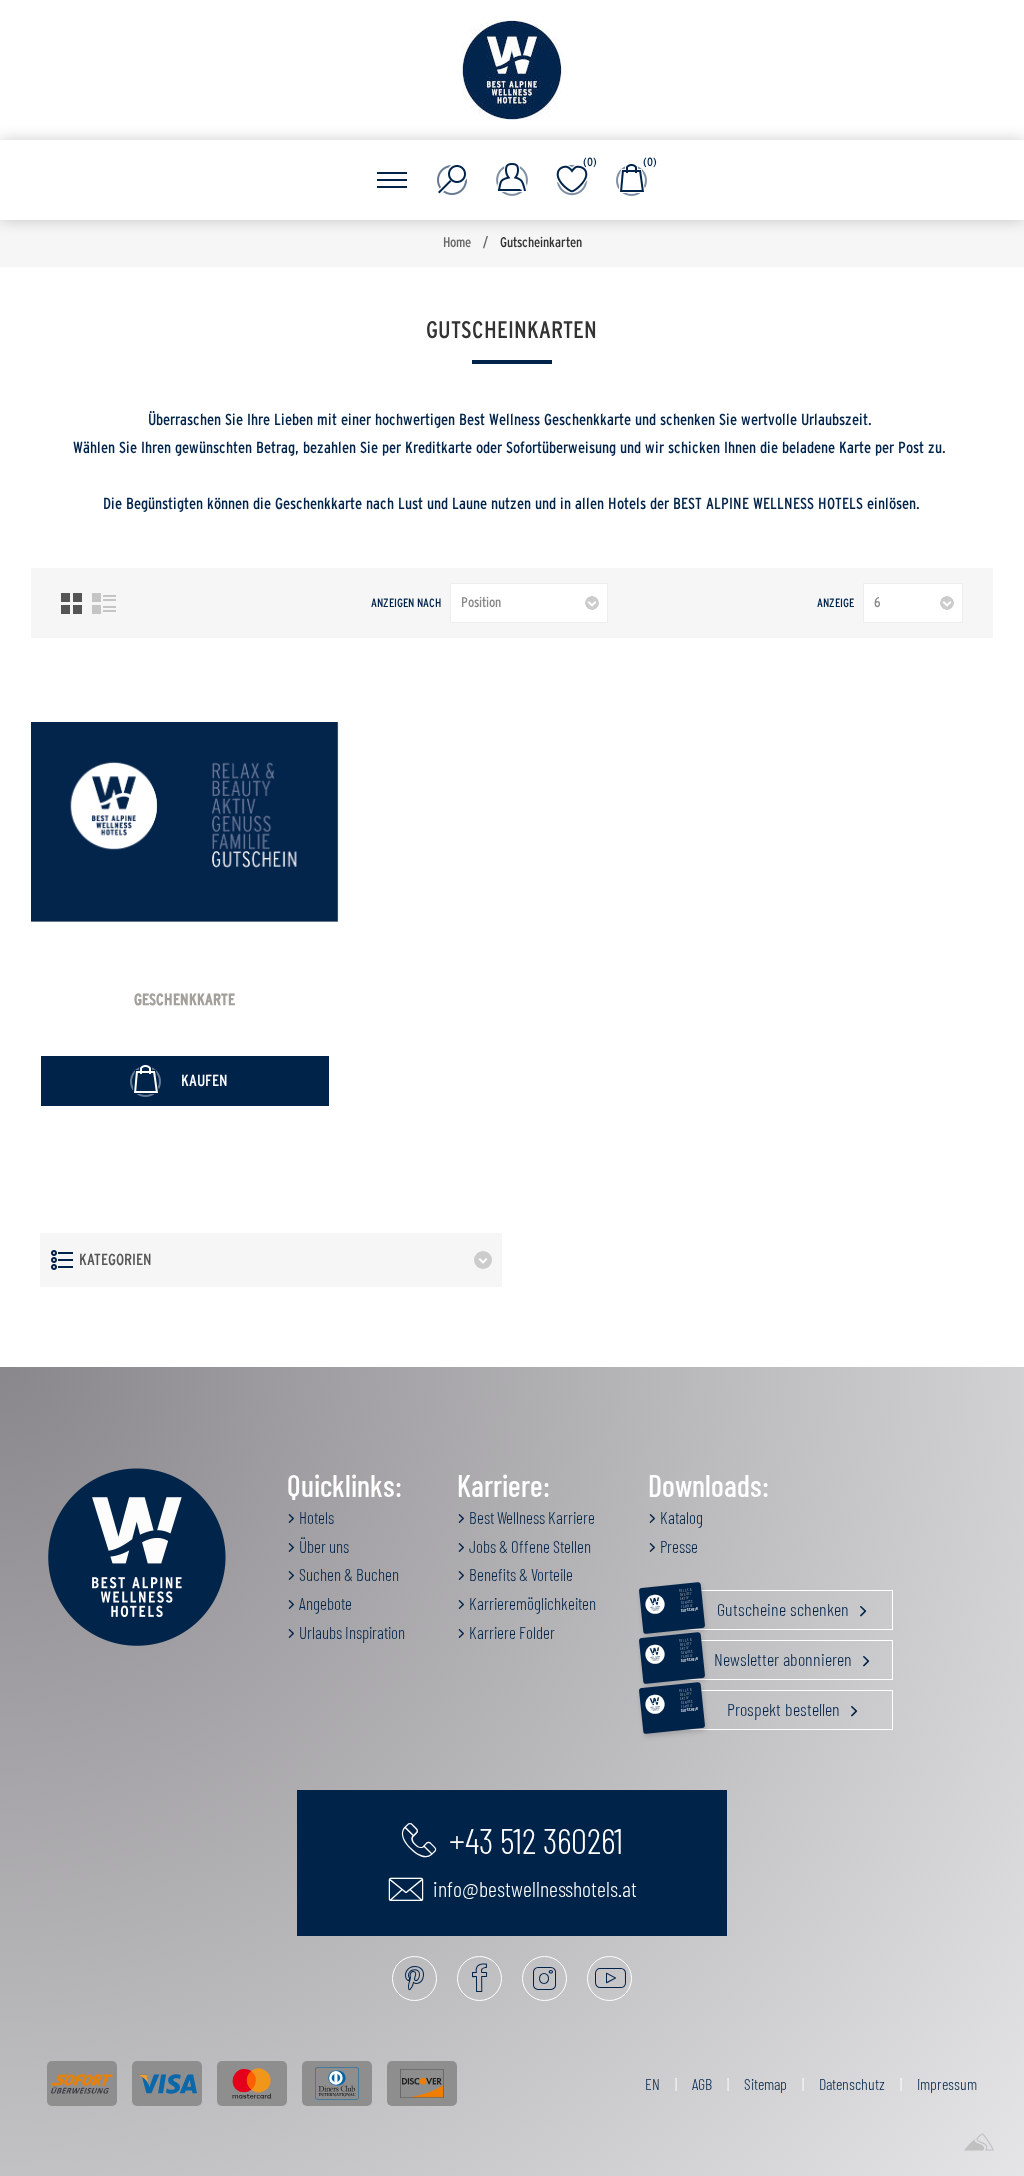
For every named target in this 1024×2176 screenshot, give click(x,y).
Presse (677, 1546)
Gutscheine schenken (766, 1605)
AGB (702, 2083)
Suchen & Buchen (347, 1574)
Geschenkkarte (184, 1000)
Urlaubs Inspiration (350, 1632)
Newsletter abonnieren (767, 1655)
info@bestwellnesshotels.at (533, 1888)
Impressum (947, 2083)
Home (457, 243)
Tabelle (71, 603)
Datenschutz (852, 2083)
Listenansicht (104, 603)
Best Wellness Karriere (530, 1517)
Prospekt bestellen (761, 1705)
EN (652, 2083)
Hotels (315, 1517)
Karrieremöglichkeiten (531, 1603)
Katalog (680, 1517)
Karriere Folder (510, 1632)
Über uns (322, 1546)
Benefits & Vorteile (519, 1574)
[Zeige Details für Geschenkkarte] (185, 822)
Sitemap (765, 2083)
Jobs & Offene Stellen (528, 1546)
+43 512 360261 (532, 1839)
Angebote (324, 1603)
